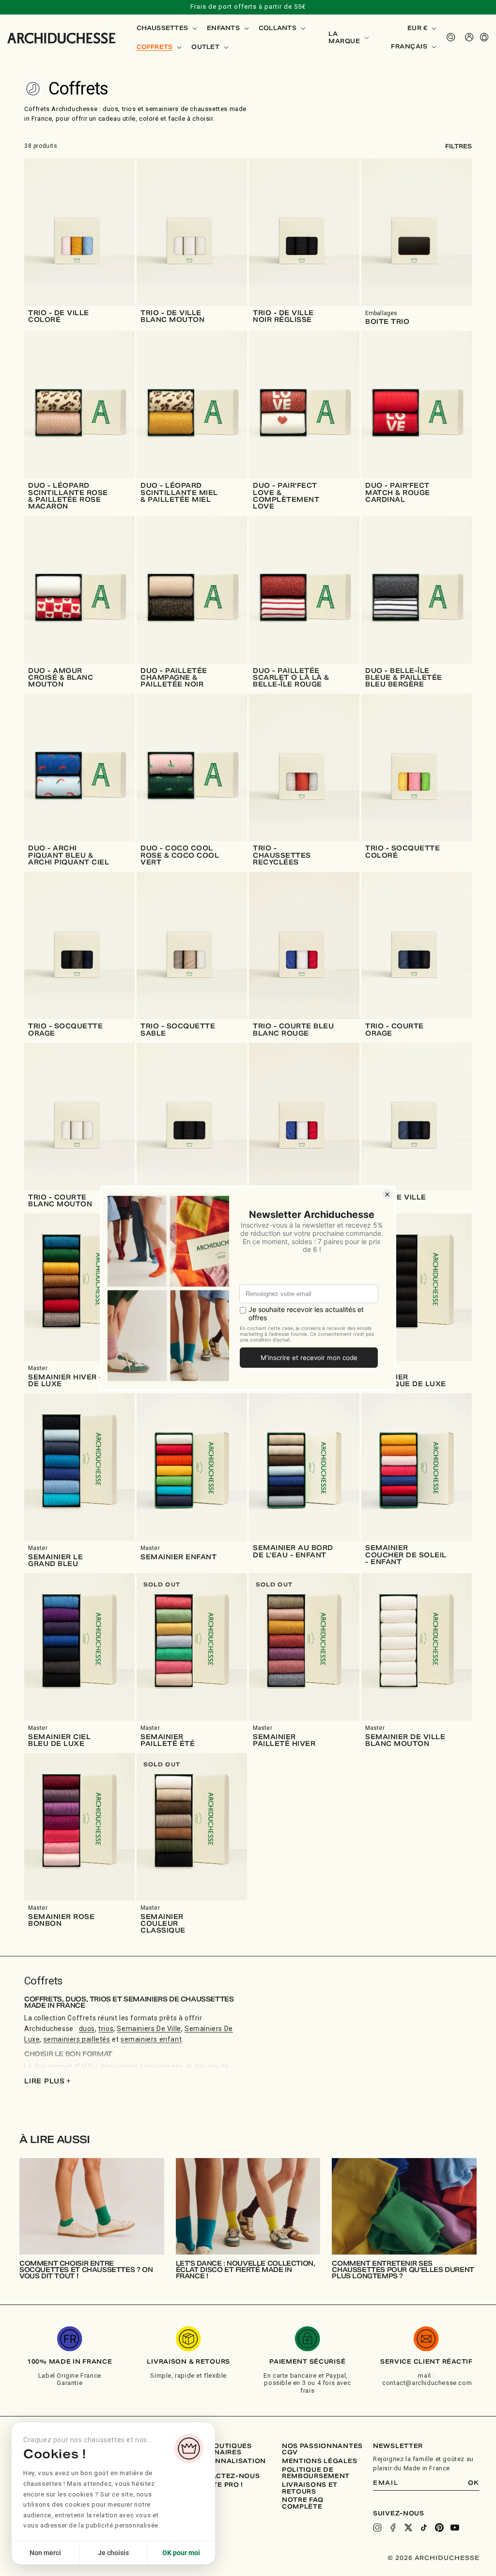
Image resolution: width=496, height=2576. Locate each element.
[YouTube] (455, 2528)
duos (87, 2029)
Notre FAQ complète (302, 2503)
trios (106, 2029)
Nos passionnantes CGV (322, 2449)
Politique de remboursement (316, 2473)
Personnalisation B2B (229, 2464)
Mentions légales (320, 2461)
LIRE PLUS (47, 2081)
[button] (166, 28)
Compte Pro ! (217, 2485)
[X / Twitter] (408, 2528)
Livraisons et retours (310, 2488)
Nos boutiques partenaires (221, 2449)
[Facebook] (393, 2528)
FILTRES (458, 146)
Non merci (45, 2553)
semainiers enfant (151, 2039)
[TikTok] (424, 2528)
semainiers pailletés (77, 2039)
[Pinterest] (439, 2528)
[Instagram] (377, 2528)
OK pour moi (181, 2553)
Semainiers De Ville (149, 2029)
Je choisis (113, 2553)
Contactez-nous (225, 2476)
